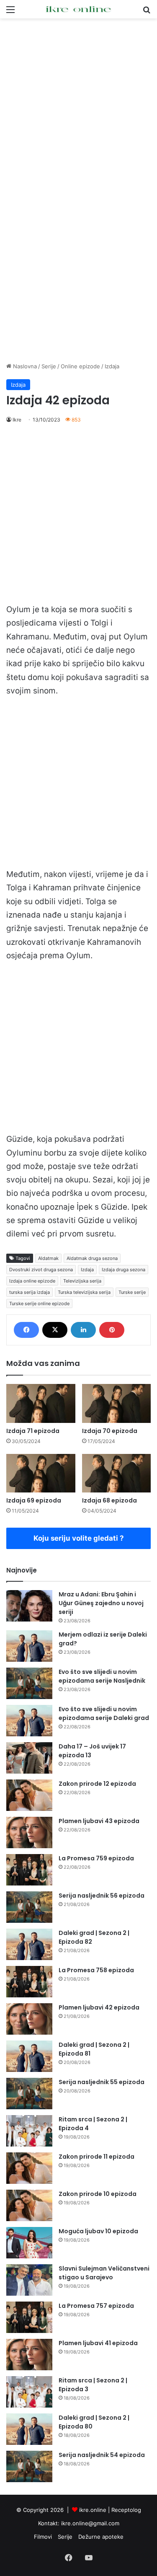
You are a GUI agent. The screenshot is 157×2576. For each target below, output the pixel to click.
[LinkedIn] (83, 1330)
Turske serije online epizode (39, 1304)
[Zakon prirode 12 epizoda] (29, 1795)
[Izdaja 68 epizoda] (117, 1473)
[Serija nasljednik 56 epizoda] (29, 1907)
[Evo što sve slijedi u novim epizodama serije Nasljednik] (29, 1683)
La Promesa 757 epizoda (96, 2306)
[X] (55, 1330)
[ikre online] (79, 9)
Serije (49, 366)
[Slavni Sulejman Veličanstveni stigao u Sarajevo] (29, 2280)
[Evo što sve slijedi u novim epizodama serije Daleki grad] (29, 1721)
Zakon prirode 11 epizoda (97, 2157)
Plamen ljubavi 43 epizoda (99, 1821)
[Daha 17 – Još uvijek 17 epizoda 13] (29, 1758)
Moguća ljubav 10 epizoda (98, 2231)
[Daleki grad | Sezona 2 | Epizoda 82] (29, 1944)
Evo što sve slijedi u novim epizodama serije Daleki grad (104, 1713)
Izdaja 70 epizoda (110, 1431)
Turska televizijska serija (84, 1292)
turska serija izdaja (30, 1292)
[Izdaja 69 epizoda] (41, 1473)
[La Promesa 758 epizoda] (29, 1982)
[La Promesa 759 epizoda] (29, 1870)
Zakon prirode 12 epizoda (97, 1784)
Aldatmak (48, 1258)
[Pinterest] (112, 1330)
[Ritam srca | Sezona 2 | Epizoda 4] (29, 2131)
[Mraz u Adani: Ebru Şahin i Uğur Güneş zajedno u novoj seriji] (29, 1606)
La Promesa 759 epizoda (96, 1858)
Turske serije (132, 1292)
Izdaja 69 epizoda (34, 1500)
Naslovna (24, 366)
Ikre (17, 420)
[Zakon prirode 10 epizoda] (29, 2205)
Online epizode (80, 366)
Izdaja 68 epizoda (109, 1500)
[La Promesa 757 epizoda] (29, 2317)
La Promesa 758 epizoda (96, 1970)
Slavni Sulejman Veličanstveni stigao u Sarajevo (104, 2273)
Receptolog (126, 2510)
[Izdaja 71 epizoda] (41, 1403)
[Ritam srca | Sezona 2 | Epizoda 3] (29, 2392)
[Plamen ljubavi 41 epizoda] (29, 2355)
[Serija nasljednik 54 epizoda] (29, 2466)
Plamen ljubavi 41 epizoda (98, 2343)
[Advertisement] (78, 105)
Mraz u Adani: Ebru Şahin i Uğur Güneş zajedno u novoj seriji (101, 1603)
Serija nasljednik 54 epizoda (102, 2455)
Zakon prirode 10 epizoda (98, 2194)
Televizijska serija (82, 1281)
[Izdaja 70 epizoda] (117, 1403)
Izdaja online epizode (32, 1281)
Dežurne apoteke (101, 2537)
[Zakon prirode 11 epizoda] (29, 2168)
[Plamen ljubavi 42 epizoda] (29, 2019)
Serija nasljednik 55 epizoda (102, 2082)
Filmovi (43, 2537)
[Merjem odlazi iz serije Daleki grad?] (29, 1646)
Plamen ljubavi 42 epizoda (99, 2007)
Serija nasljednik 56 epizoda (102, 1896)
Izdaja (112, 366)
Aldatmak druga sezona (92, 1258)
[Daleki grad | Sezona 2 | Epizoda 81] (29, 2056)
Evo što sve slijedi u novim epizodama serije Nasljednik (102, 1676)
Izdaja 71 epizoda (33, 1431)
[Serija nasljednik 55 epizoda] (29, 2094)
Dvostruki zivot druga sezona (41, 1270)
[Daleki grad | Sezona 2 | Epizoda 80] (29, 2429)
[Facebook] (26, 1330)
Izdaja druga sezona (124, 1270)
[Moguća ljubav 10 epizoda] (29, 2243)
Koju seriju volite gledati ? (79, 1538)
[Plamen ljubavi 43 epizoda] (29, 1832)
